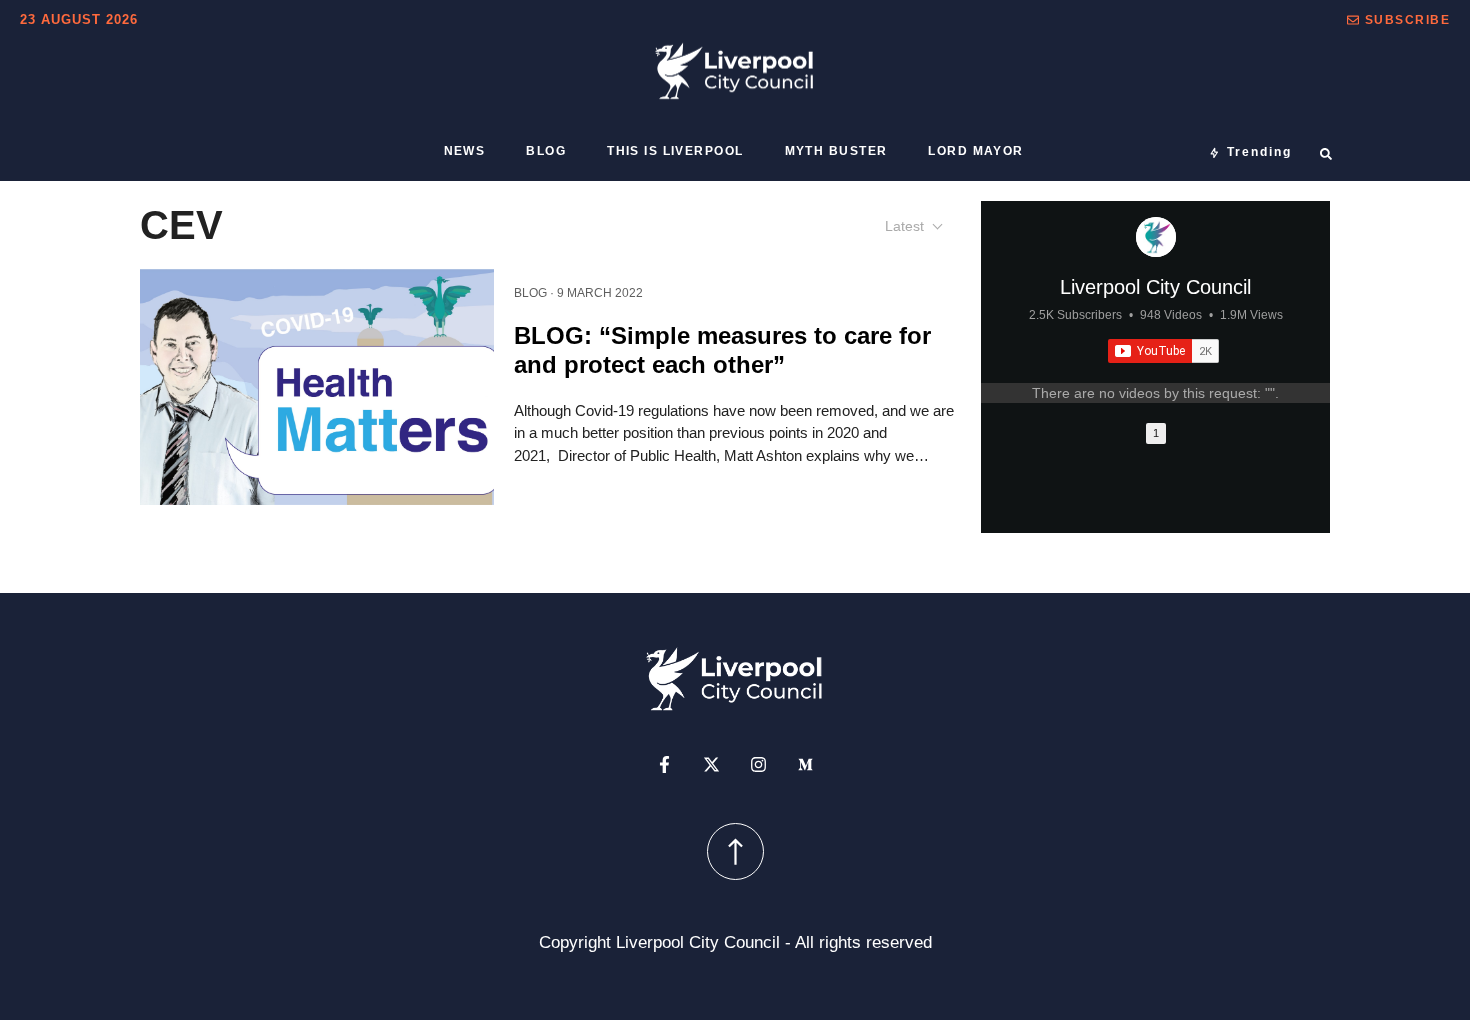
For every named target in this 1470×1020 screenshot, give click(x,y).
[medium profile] (805, 763)
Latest (904, 226)
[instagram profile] (758, 763)
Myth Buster (836, 151)
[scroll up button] (735, 850)
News (465, 151)
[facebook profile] (664, 763)
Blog (546, 151)
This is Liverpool (675, 151)
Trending (1259, 152)
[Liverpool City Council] (1156, 237)
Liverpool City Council (1155, 287)
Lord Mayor (975, 151)
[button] (1398, 20)
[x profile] (711, 763)
